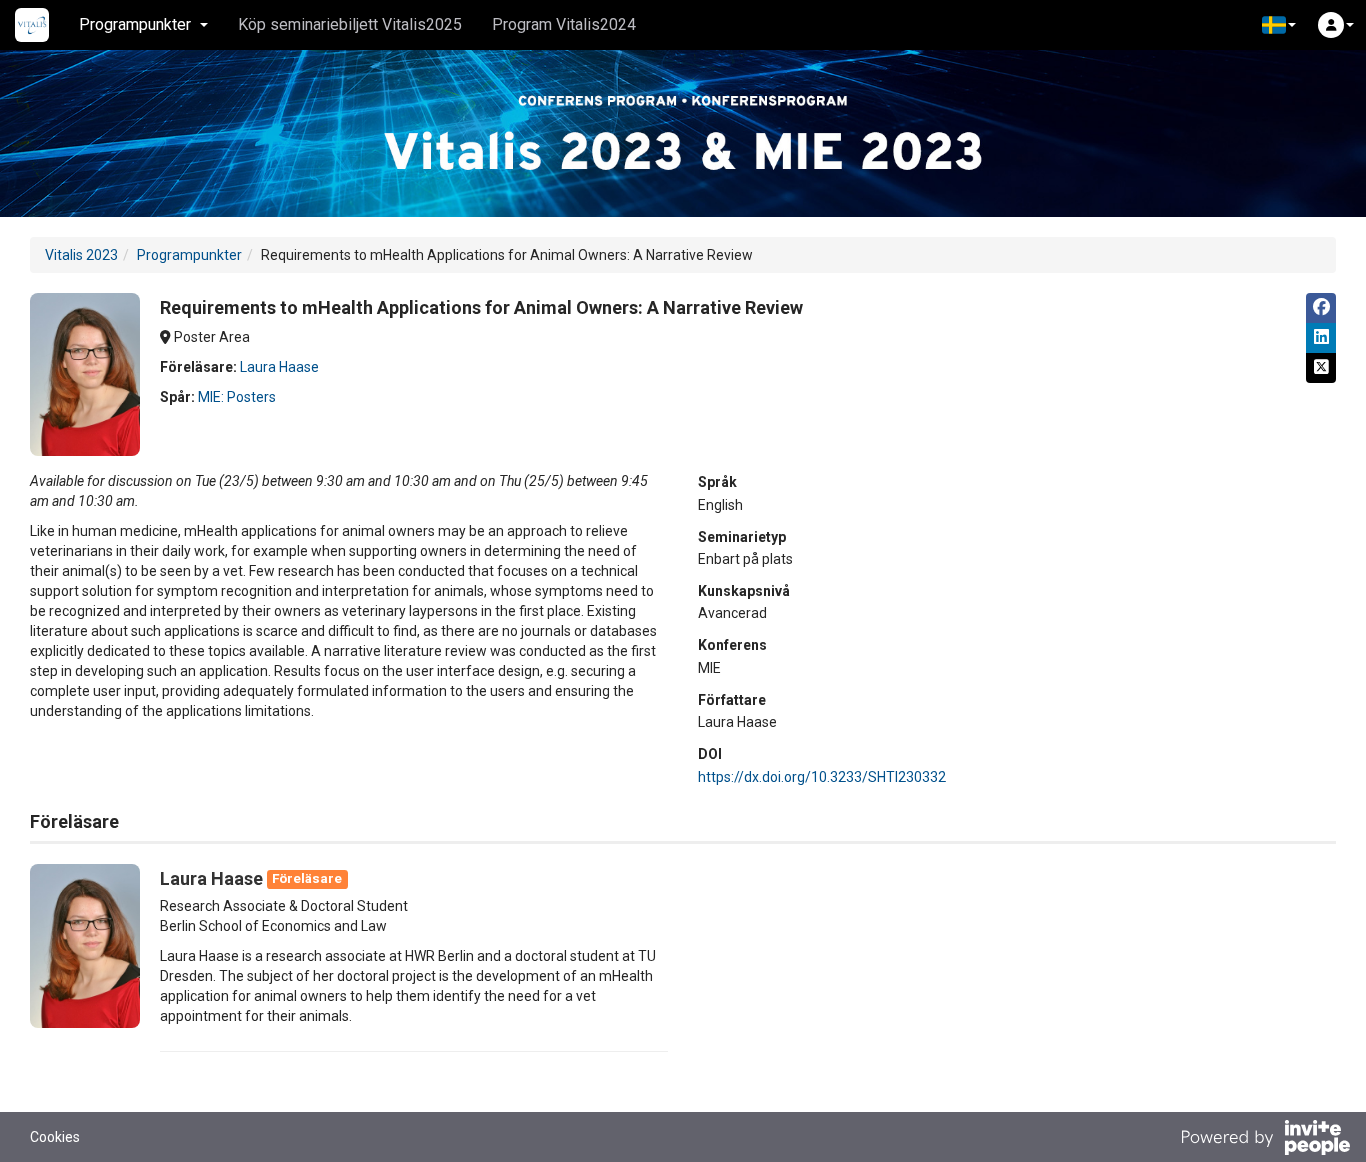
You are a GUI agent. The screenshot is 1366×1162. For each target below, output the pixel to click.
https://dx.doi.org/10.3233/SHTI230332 (822, 777)
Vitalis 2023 (81, 255)
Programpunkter (189, 255)
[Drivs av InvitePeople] (1265, 1140)
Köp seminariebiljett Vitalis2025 (350, 24)
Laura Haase (279, 367)
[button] (1279, 25)
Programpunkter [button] (135, 24)
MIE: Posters (237, 397)
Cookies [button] (55, 1137)
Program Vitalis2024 (564, 24)
